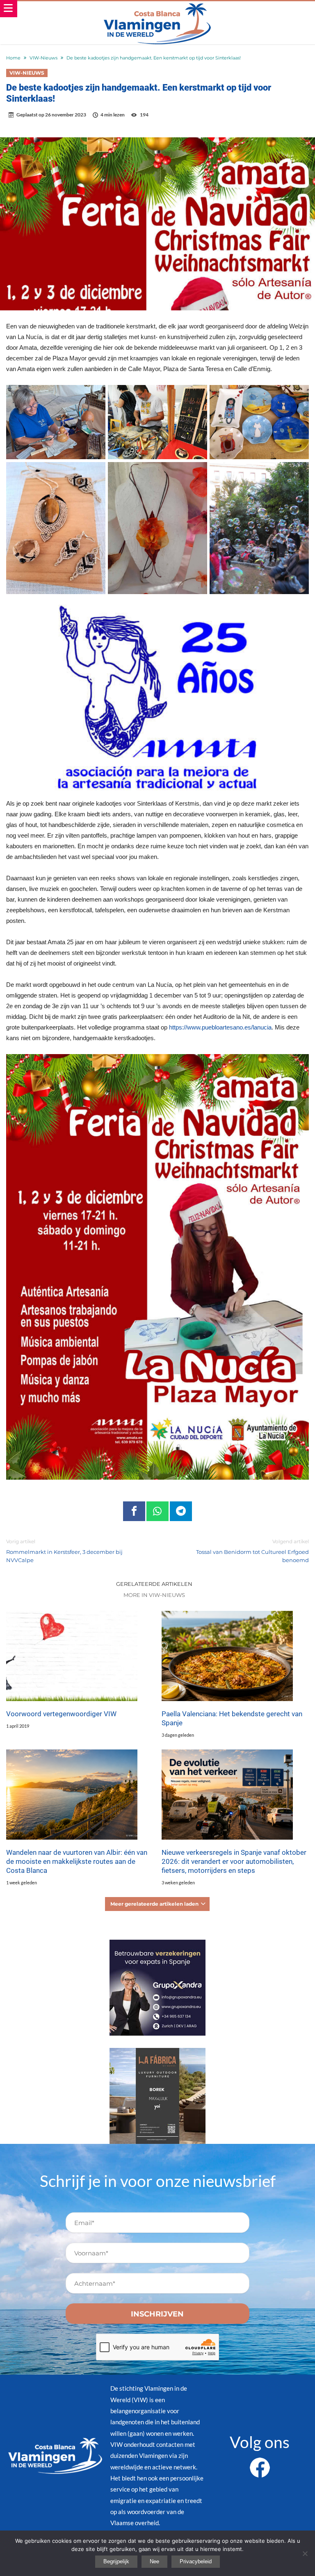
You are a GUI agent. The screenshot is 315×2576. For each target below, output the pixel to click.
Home (13, 58)
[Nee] (305, 2553)
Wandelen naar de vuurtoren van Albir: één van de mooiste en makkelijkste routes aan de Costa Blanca (77, 1861)
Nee (154, 2561)
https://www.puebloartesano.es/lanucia (220, 1027)
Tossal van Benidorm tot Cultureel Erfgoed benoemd (252, 1551)
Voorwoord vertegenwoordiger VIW (61, 1714)
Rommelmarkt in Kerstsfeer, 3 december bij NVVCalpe (64, 1551)
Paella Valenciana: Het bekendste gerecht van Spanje (232, 1718)
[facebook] (134, 1511)
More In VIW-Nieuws (154, 1595)
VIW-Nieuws (43, 58)
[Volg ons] (260, 2462)
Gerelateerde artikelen (154, 1584)
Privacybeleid (196, 2561)
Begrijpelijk (116, 2561)
